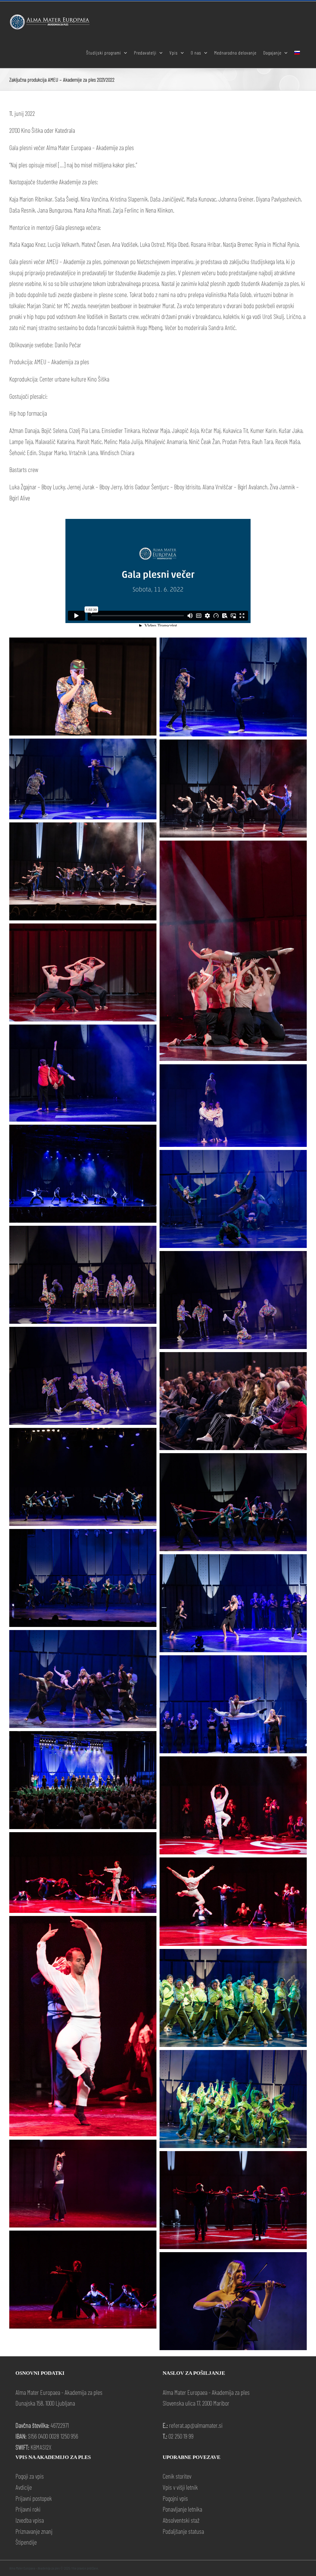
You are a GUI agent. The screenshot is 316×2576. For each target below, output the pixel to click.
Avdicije (24, 2487)
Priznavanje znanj (34, 2531)
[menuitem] (297, 52)
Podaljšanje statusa (183, 2531)
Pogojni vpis (175, 2498)
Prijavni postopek (34, 2498)
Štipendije (26, 2542)
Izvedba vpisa (30, 2520)
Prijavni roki (28, 2509)
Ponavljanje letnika (182, 2509)
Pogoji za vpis (30, 2476)
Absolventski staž (181, 2520)
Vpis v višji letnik (180, 2487)
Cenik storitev (177, 2476)
